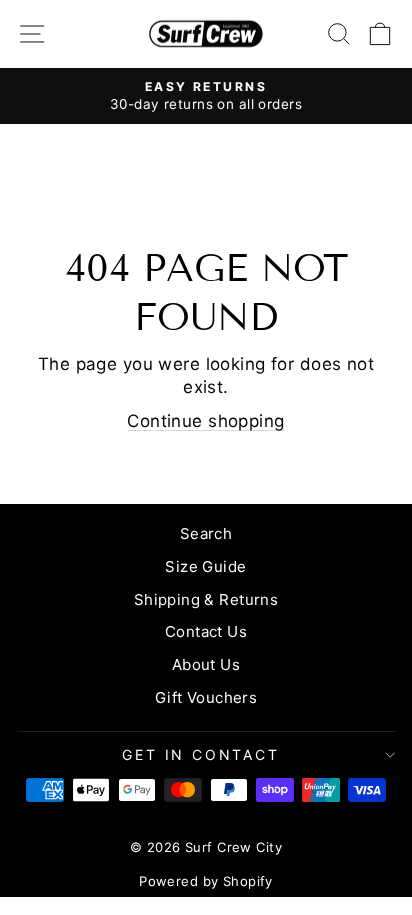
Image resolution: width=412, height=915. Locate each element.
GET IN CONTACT (200, 754)
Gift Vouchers (206, 697)
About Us (206, 664)
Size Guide (205, 566)
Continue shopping (205, 421)
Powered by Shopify (206, 881)
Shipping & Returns (206, 599)
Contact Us (206, 631)
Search (206, 533)
